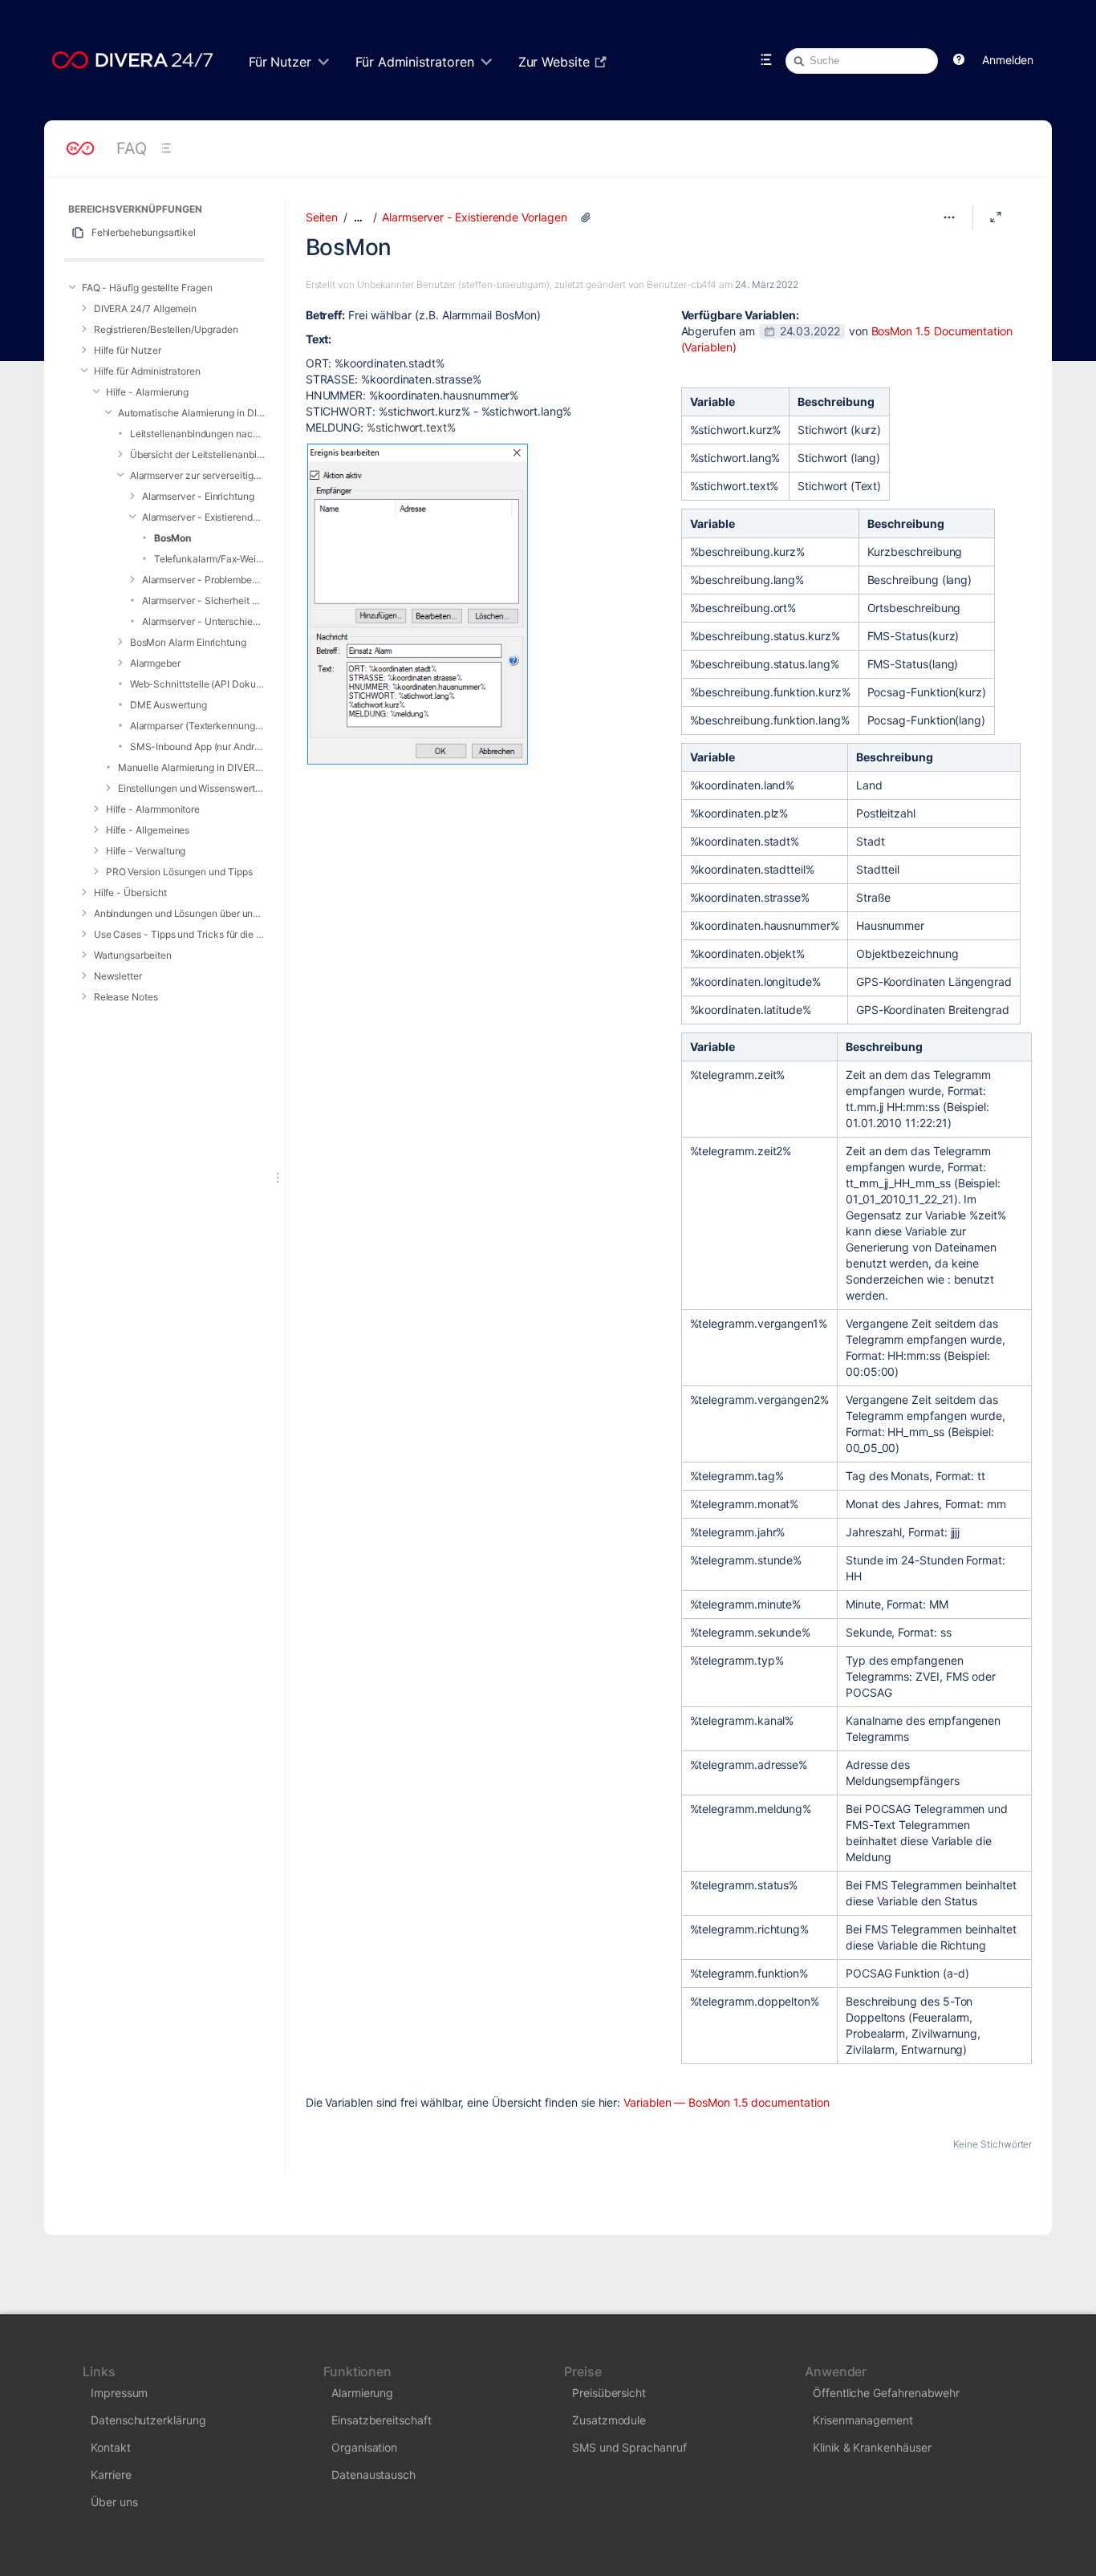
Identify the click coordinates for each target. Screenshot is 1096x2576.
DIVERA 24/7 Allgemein (146, 308)
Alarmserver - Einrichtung (198, 496)
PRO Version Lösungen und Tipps (179, 872)
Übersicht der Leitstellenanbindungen (197, 454)
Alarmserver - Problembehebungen (203, 580)
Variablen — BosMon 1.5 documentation (726, 2102)
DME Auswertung (168, 705)
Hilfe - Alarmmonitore (153, 809)
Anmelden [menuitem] (1008, 60)
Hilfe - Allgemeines (148, 830)
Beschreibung (836, 402)
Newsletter (118, 976)
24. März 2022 (767, 284)
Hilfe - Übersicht (130, 892)
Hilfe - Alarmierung (148, 392)
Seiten (322, 217)
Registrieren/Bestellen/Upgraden (166, 329)
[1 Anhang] (586, 217)
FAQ (132, 148)
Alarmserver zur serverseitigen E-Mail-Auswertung (197, 475)
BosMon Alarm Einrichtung (188, 642)
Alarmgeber (155, 663)
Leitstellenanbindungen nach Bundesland (197, 434)
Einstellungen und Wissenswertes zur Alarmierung (191, 788)
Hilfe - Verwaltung (146, 851)
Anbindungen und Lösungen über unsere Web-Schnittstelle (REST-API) (179, 913)
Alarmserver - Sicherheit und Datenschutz (203, 600)
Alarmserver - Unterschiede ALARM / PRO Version (203, 621)
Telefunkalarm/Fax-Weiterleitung (209, 559)
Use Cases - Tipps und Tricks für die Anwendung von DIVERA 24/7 (179, 934)
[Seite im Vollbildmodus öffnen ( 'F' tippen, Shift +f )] (996, 217)
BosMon (173, 538)
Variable (712, 402)
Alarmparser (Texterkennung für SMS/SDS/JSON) (197, 726)
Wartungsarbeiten (133, 955)
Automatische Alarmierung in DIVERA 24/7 (191, 413)
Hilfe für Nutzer (128, 350)
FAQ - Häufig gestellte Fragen (147, 288)
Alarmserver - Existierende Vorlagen (203, 517)
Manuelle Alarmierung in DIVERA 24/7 (191, 767)
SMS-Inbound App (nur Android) (197, 746)
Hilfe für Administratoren (147, 371)
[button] (959, 60)
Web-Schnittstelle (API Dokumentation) (197, 684)
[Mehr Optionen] (949, 217)
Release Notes (126, 997)
